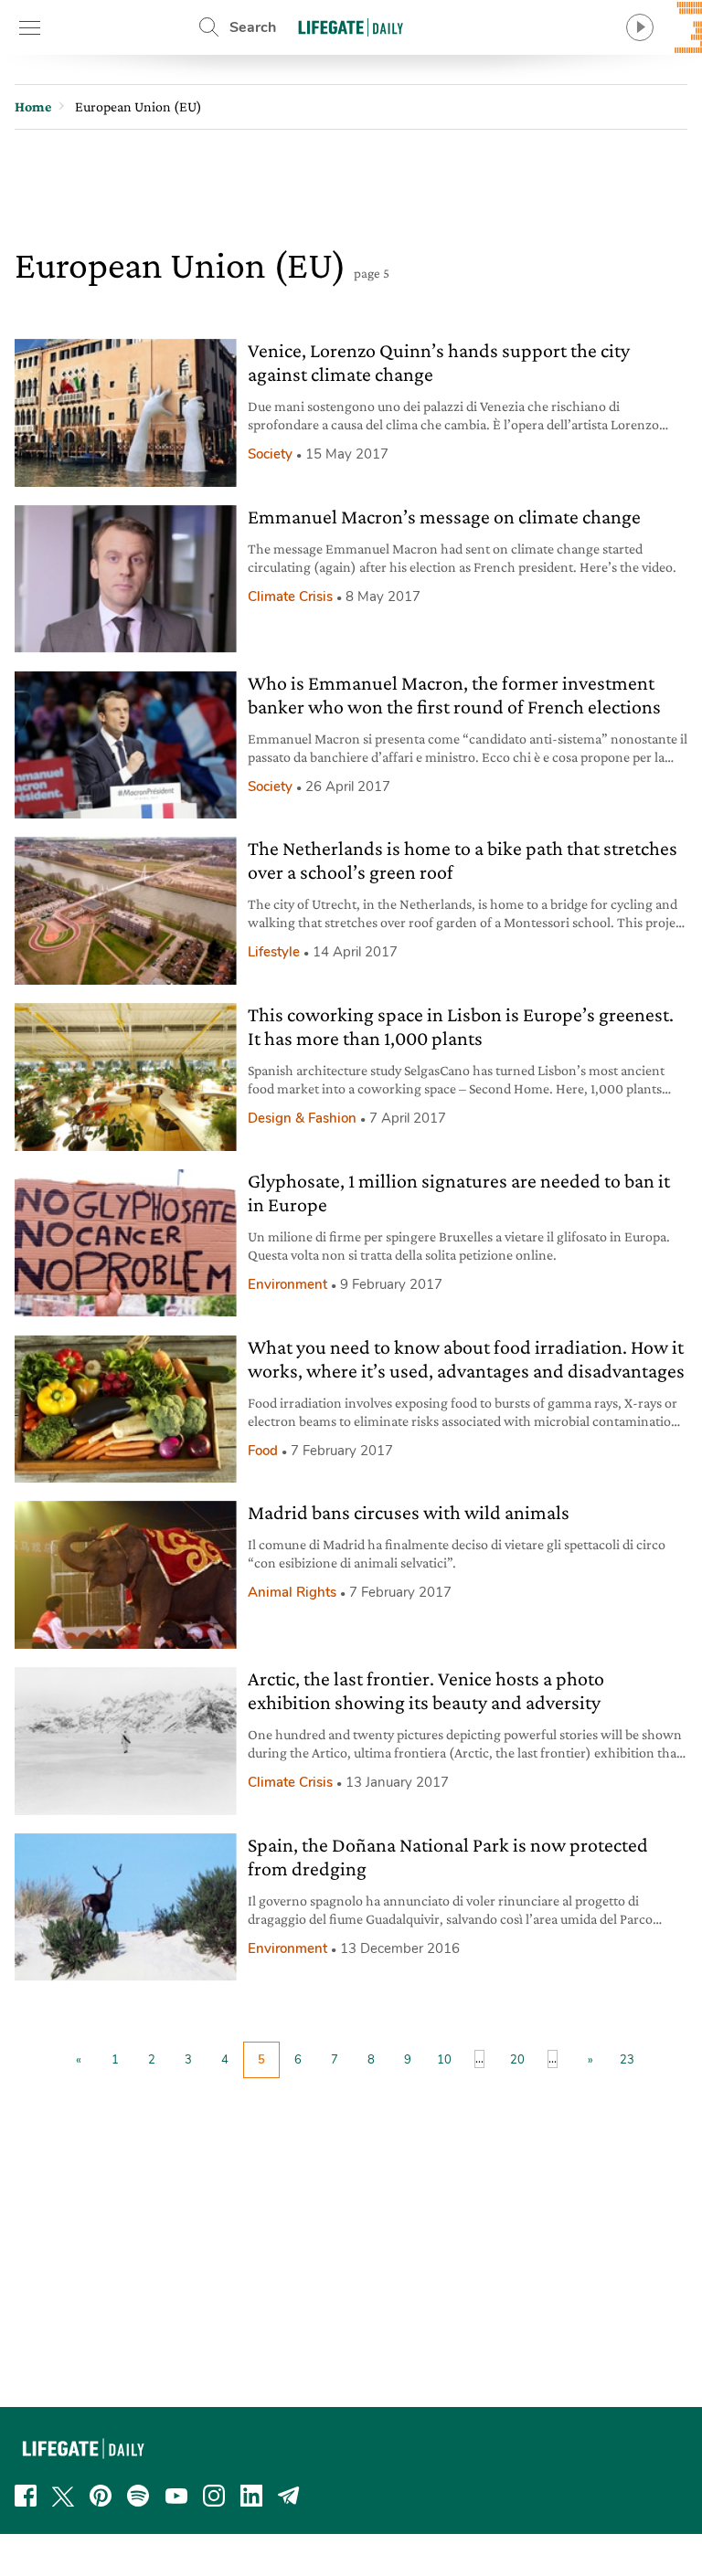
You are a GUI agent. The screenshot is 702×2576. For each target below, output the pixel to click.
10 (444, 2060)
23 (627, 2060)
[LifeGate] (351, 27)
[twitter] (63, 2496)
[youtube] (176, 2496)
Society (270, 454)
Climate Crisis (290, 596)
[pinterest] (101, 2496)
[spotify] (138, 2496)
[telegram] (289, 2496)
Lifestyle (274, 952)
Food (263, 1451)
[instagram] (214, 2496)
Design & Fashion (302, 1118)
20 (517, 2060)
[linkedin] (251, 2496)
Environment (287, 1284)
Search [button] (253, 27)
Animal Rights (292, 1592)
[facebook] (26, 2496)
